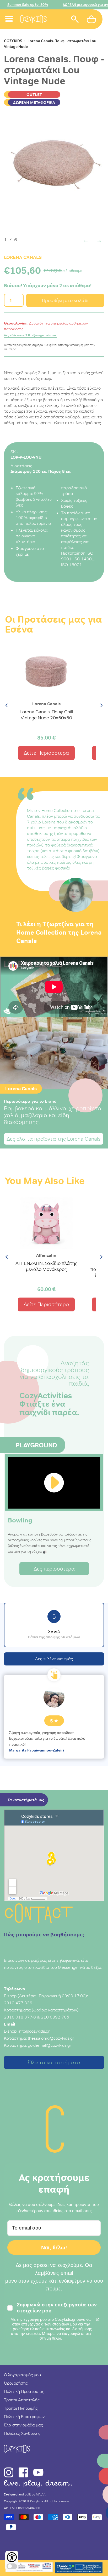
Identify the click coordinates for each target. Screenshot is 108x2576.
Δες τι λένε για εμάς (54, 1659)
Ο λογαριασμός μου (22, 2375)
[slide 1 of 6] (54, 166)
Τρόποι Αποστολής (22, 2400)
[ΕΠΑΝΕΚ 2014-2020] (29, 2568)
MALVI (41, 2494)
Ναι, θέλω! (54, 2248)
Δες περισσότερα (54, 1569)
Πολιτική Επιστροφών (24, 2416)
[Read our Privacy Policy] (98, 2319)
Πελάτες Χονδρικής (22, 2433)
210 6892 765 (55, 2017)
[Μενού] (9, 13)
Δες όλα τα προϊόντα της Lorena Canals (54, 1139)
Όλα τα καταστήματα (54, 2062)
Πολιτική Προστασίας (24, 2391)
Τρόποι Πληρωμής (21, 2408)
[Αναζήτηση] (75, 20)
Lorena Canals (23, 257)
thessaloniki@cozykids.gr (51, 2038)
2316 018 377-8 (20, 2017)
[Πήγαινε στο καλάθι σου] (92, 20)
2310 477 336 (18, 2003)
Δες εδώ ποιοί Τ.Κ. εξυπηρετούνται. (30, 335)
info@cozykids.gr (34, 2031)
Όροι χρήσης (16, 2383)
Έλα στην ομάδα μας (23, 2425)
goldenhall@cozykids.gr (50, 2045)
